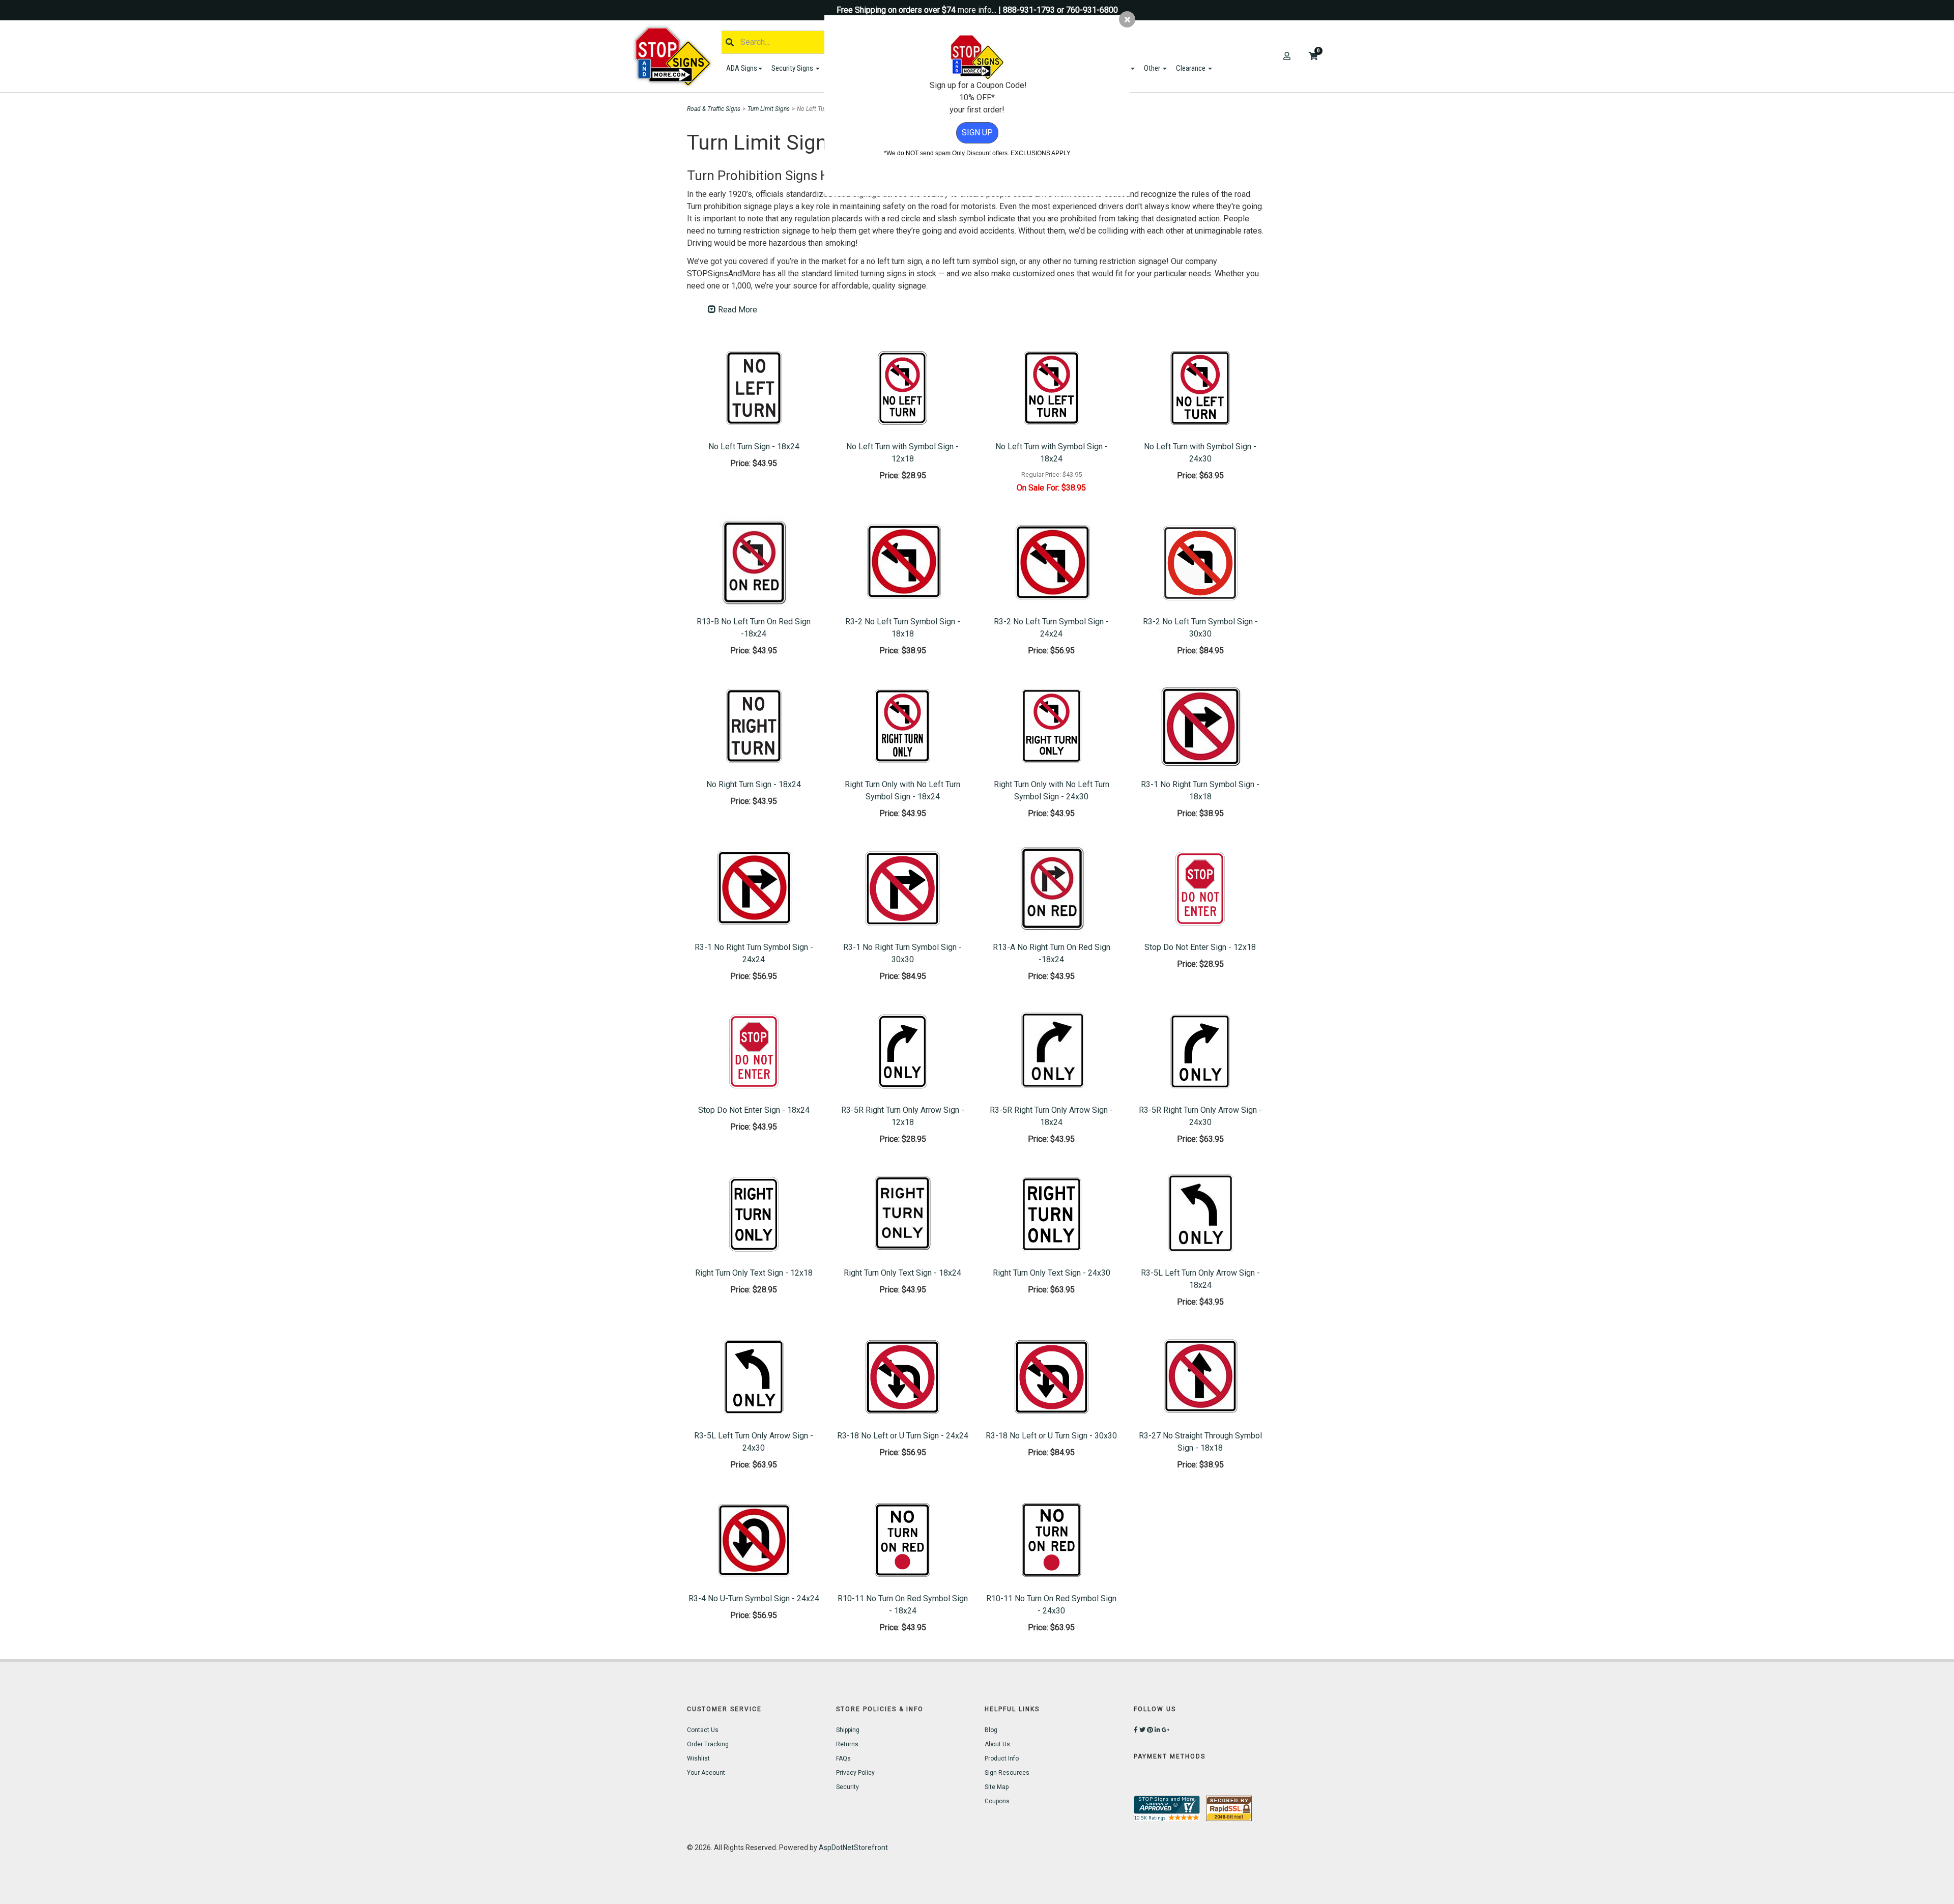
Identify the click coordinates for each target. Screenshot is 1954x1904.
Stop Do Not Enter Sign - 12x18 (1200, 947)
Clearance (1191, 68)
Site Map (997, 1787)
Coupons (997, 1801)
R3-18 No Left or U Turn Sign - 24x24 (903, 1436)
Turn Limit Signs (769, 109)
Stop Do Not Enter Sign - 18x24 (754, 1110)
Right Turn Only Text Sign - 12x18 (754, 1273)
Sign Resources (1007, 1773)
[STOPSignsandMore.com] (676, 56)
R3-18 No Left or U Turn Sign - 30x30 (1051, 1436)
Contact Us (703, 1730)
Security (847, 1787)
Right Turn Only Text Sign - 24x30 (1052, 1273)
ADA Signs (742, 68)
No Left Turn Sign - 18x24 (754, 446)
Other (1153, 68)
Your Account (706, 1773)
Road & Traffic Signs (714, 109)
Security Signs (793, 68)
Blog (991, 1730)
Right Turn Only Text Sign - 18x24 (902, 1273)
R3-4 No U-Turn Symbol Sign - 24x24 (754, 1598)
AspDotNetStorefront (853, 1848)
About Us (997, 1744)
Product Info (1002, 1758)
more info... (977, 10)
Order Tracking (708, 1744)
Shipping (848, 1730)
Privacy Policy (855, 1773)
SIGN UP (977, 133)
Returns (847, 1744)
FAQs (843, 1758)
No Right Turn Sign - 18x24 (754, 784)
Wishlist (698, 1758)
